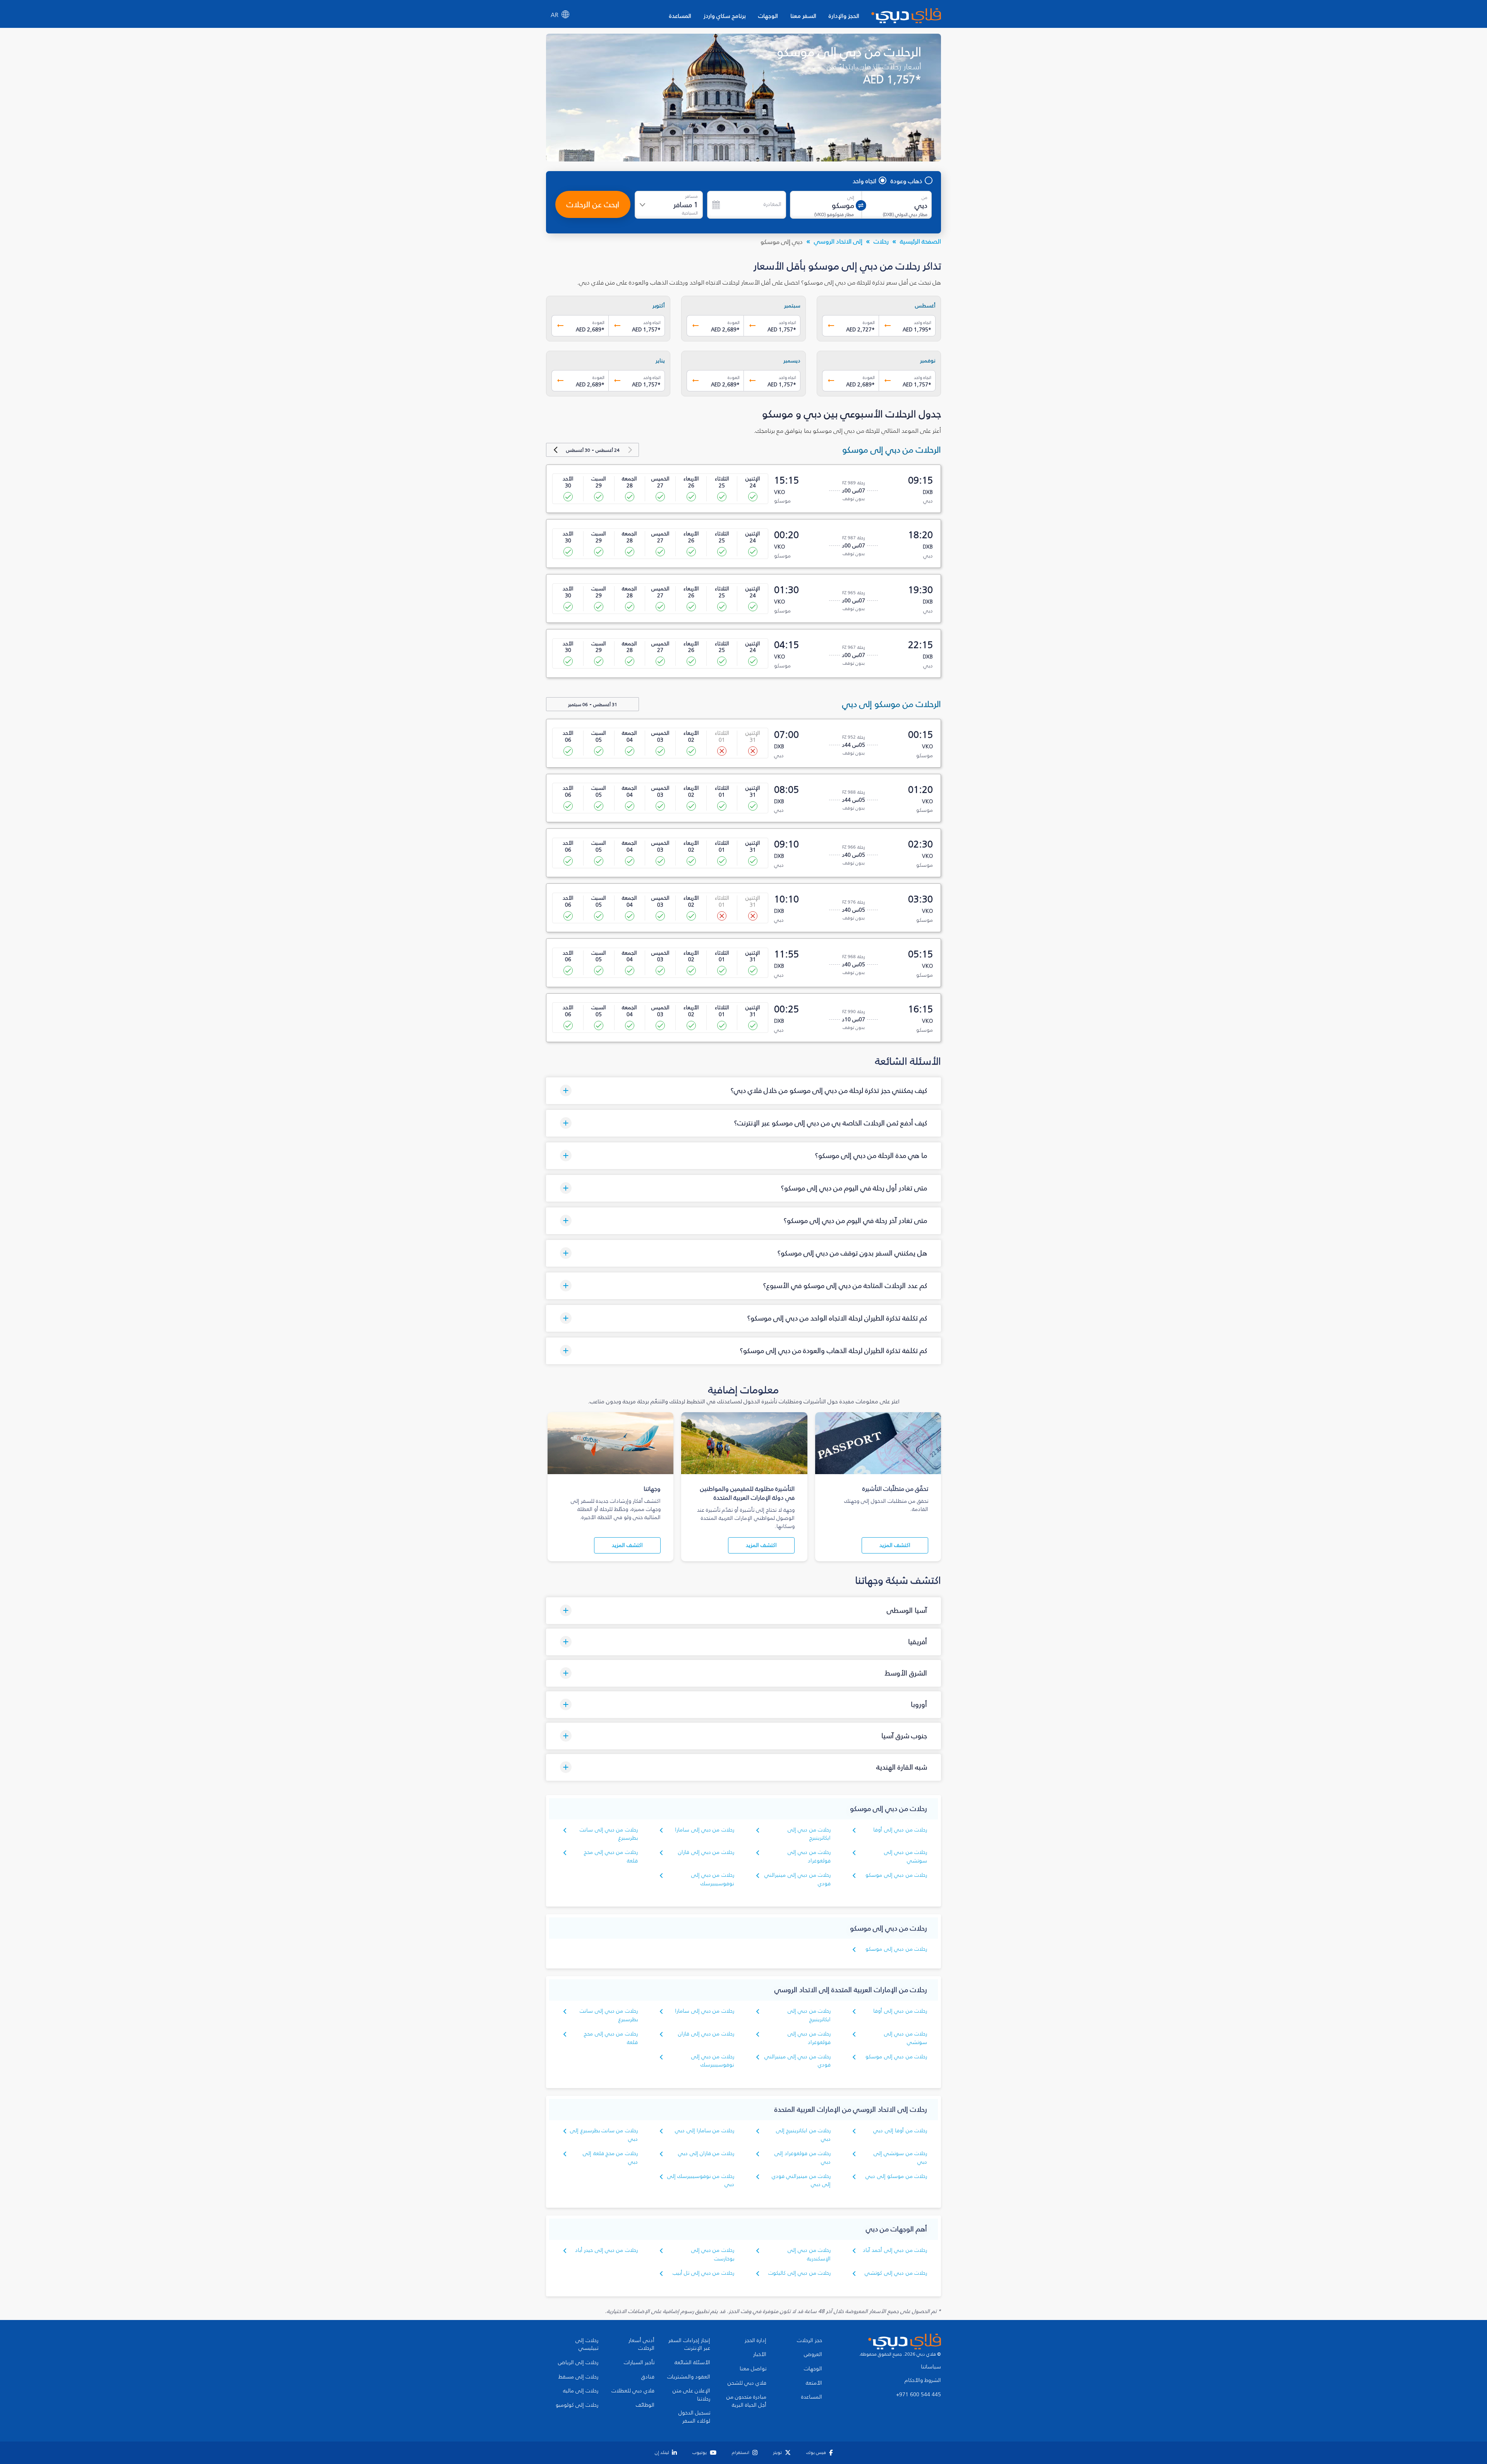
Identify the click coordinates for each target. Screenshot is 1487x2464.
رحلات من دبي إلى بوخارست (713, 2254)
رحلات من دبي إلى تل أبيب (703, 2273)
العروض (813, 2354)
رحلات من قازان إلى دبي (706, 2153)
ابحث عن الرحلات (593, 204)
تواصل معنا (753, 2369)
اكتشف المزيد (895, 1545)
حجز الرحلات (810, 2341)
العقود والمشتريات (689, 2377)
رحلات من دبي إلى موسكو (896, 1875)
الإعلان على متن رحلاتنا (691, 2395)
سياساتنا (931, 2367)
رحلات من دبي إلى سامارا (705, 1830)
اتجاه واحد (865, 181)
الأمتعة (814, 2383)
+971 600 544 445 (919, 2395)
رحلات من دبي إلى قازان (706, 1852)
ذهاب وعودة (907, 181)
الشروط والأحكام (923, 2380)
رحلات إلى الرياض (578, 2363)
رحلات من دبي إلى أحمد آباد (895, 2250)
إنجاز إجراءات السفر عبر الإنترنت (689, 2345)
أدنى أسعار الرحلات (641, 2345)
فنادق (648, 2377)
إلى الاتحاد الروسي (838, 241)
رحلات (881, 241)
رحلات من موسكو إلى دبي (896, 2176)
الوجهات (768, 16)
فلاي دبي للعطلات (633, 2391)
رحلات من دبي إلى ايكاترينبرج (809, 1834)
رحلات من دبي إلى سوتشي (906, 1856)
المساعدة (680, 16)
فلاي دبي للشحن (747, 2383)
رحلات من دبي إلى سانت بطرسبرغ (609, 1834)
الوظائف (645, 2405)
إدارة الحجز (756, 2341)
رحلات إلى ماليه (581, 2391)
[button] (743, 1091)
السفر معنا (803, 16)
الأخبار (760, 2354)
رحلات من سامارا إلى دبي (705, 2130)
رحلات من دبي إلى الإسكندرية (809, 2254)
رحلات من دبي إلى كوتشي (896, 2273)
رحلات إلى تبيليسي (587, 2345)
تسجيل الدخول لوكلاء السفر (694, 2417)
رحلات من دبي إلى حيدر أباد (606, 2250)
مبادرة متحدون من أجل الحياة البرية (746, 2401)
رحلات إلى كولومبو (577, 2405)
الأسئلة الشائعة (692, 2363)
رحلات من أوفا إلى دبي (900, 2130)
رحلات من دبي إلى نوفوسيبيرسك (713, 1879)
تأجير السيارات (639, 2363)
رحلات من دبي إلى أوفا (900, 1830)
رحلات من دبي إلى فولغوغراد (809, 1856)
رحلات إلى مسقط (578, 2377)
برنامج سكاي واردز (725, 16)
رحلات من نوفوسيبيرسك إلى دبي (701, 2180)
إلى (851, 197)
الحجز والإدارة (844, 16)
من (925, 197)
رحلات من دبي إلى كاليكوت (799, 2273)
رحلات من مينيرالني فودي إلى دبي (801, 2180)
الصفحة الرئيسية (920, 241)
